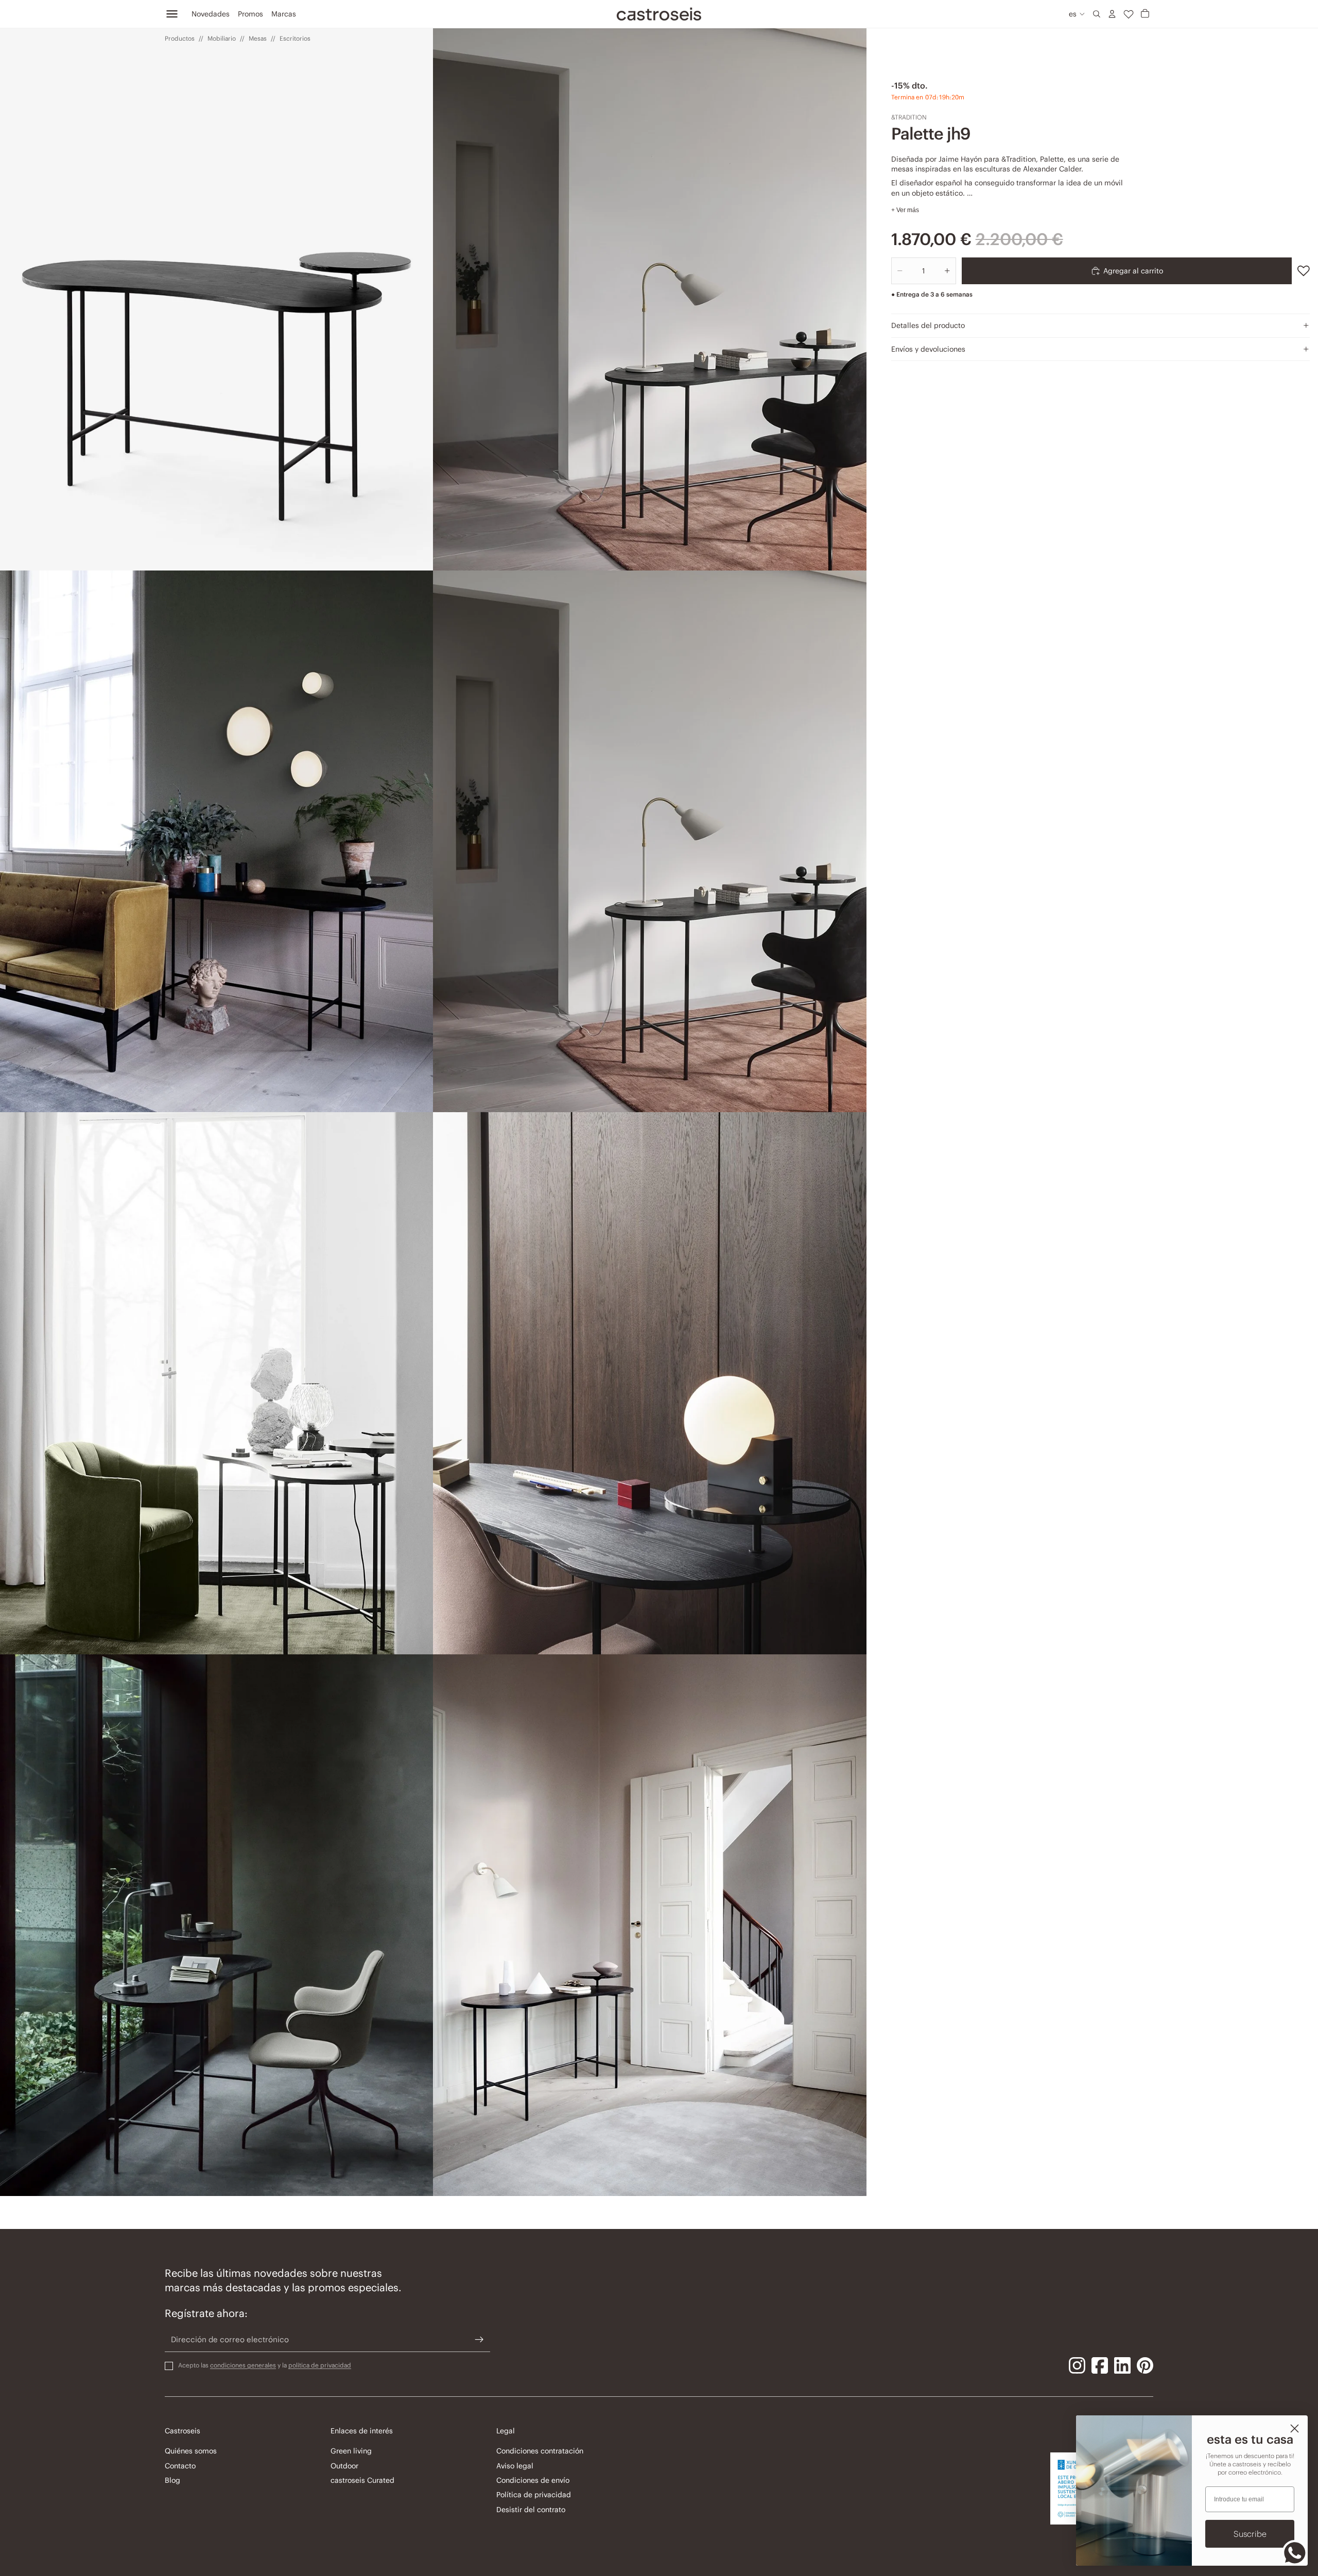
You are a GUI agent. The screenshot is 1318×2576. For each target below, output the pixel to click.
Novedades (211, 14)
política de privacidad (320, 2365)
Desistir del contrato (531, 2510)
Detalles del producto (928, 325)
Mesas (258, 38)
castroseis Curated (362, 2480)
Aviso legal (515, 2466)
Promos (250, 14)
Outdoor (344, 2466)
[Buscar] (1097, 14)
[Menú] (172, 14)
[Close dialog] (1295, 2428)
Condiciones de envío (533, 2480)
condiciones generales (243, 2365)
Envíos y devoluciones (928, 349)
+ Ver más (905, 210)
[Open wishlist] (1129, 14)
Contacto (180, 2466)
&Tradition (909, 117)
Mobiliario (222, 38)
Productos (180, 38)
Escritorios (295, 38)
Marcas (284, 14)
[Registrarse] (479, 2340)
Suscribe (1250, 2534)
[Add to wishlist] (1304, 271)
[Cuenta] (1112, 14)
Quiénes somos (191, 2451)
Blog (172, 2480)
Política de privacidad (534, 2495)
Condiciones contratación (540, 2451)
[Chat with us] (1295, 2553)
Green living (351, 2451)
